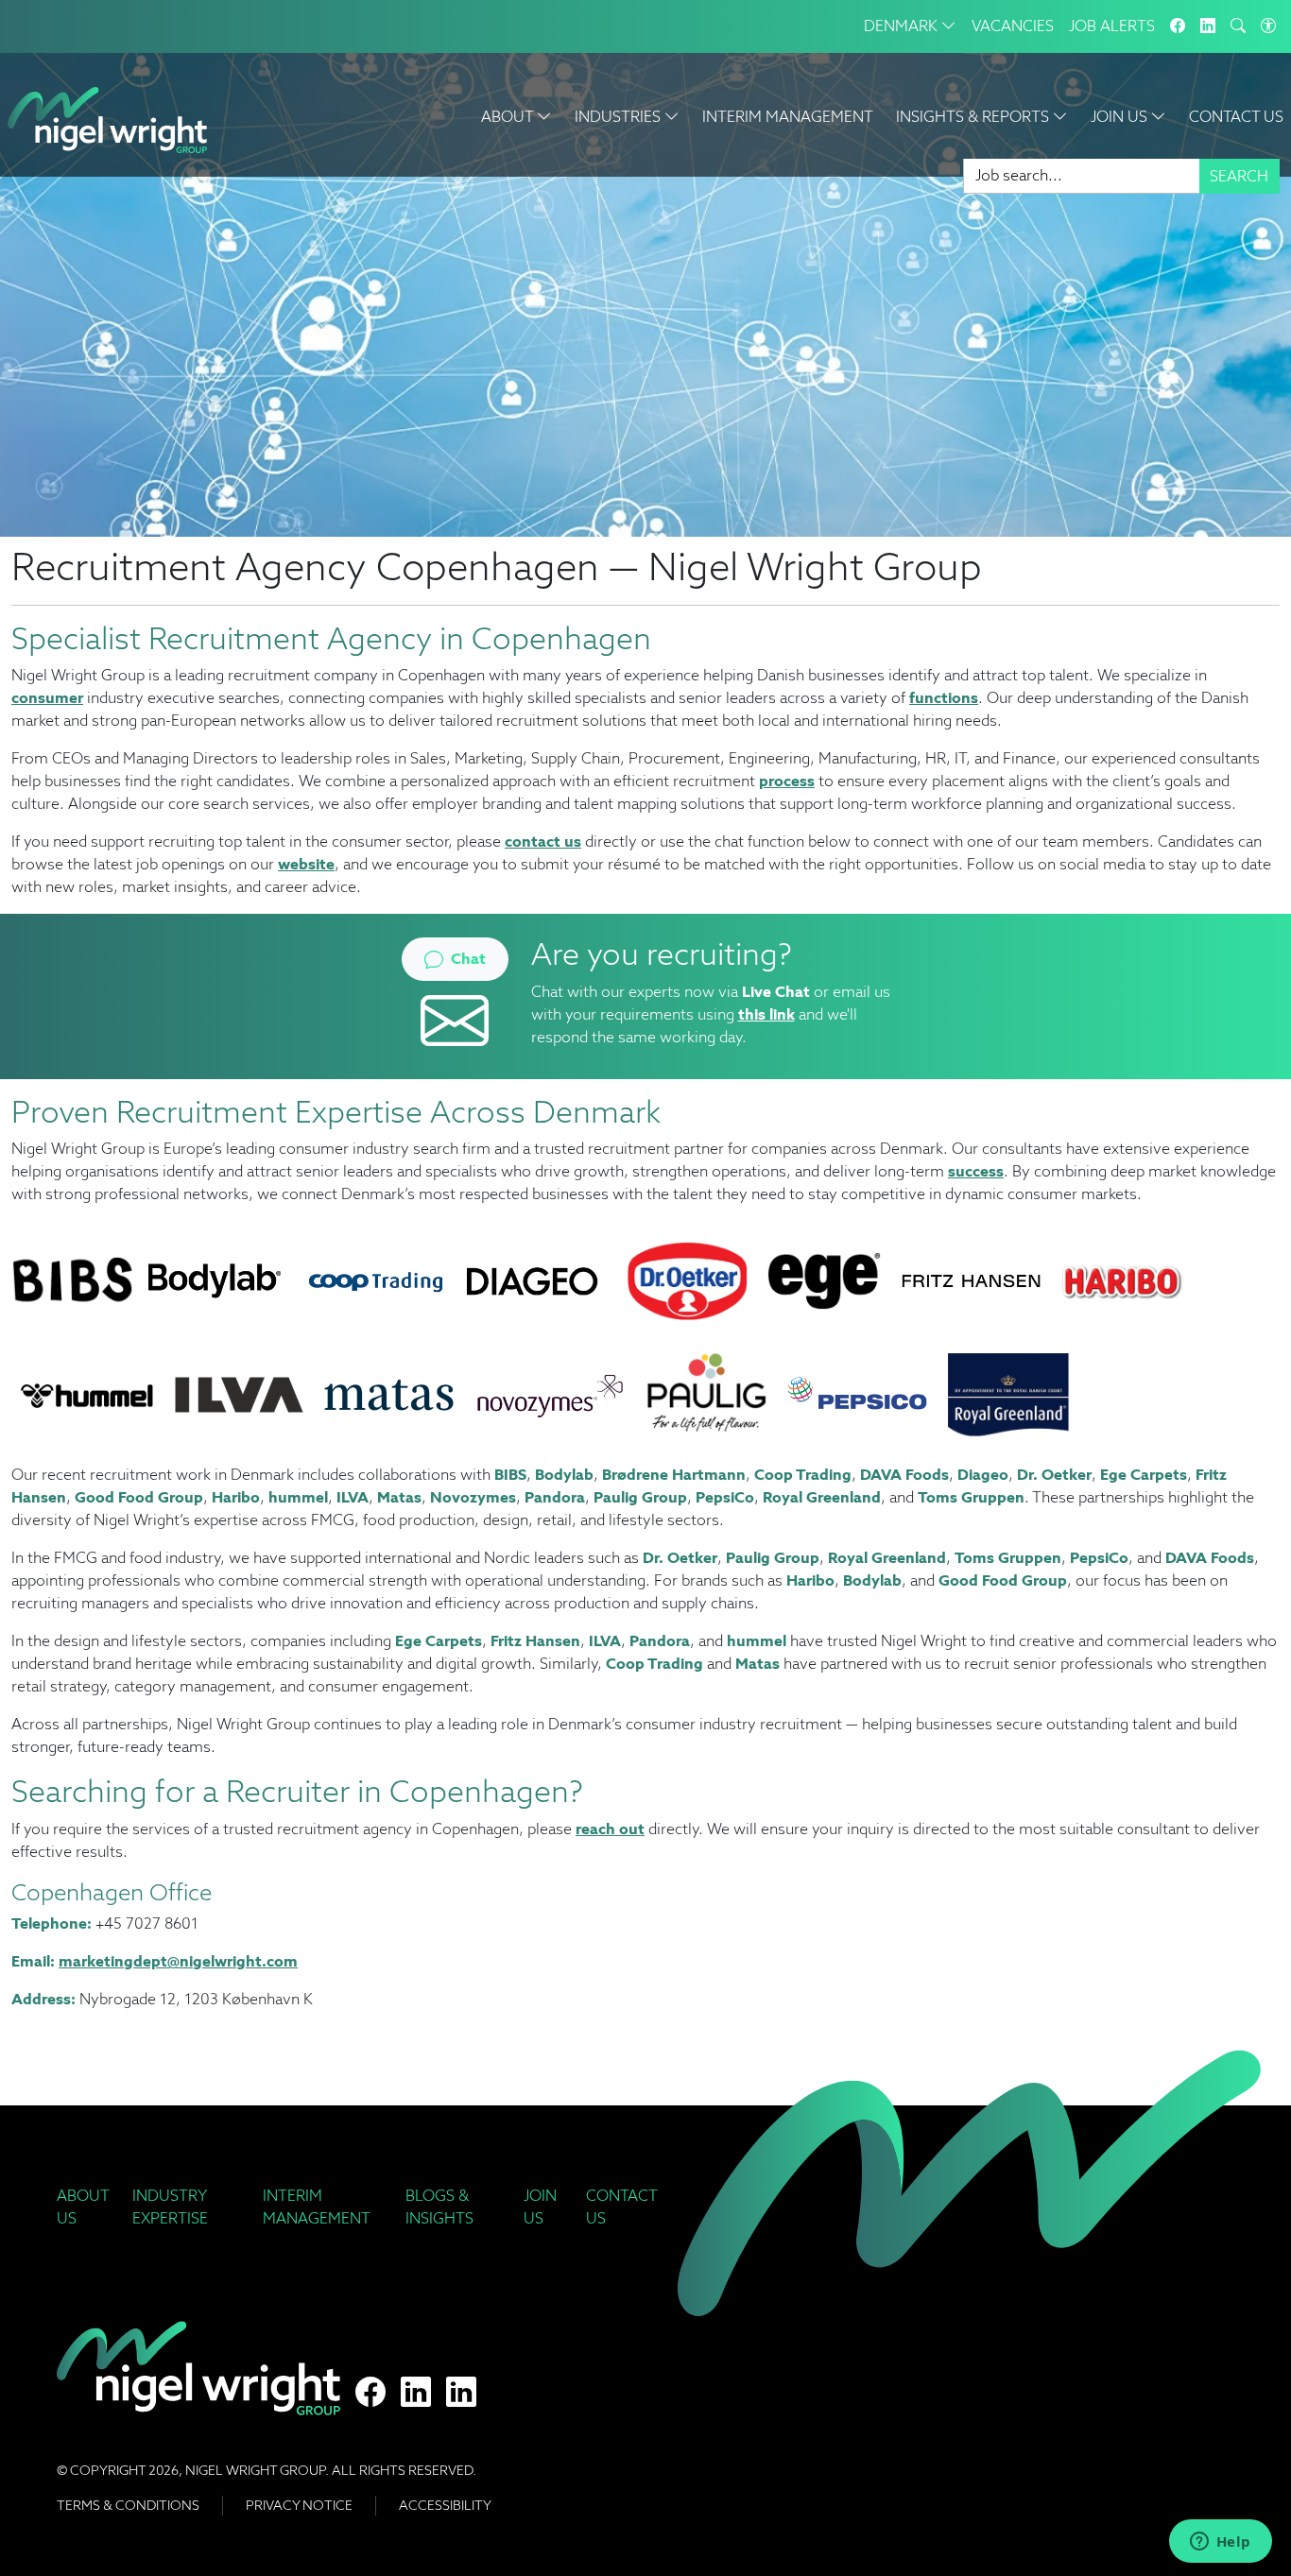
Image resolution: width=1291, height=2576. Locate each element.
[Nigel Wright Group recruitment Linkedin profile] (416, 2393)
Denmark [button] (903, 26)
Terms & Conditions (128, 2505)
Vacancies (1013, 26)
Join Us (540, 2207)
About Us (83, 2207)
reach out (610, 1829)
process (787, 781)
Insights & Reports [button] (974, 117)
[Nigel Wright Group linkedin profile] (461, 2393)
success (976, 1171)
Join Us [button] (1121, 117)
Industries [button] (620, 117)
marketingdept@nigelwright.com (178, 1961)
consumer (47, 698)
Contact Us (1236, 117)
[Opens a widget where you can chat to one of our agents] (1220, 2543)
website (306, 864)
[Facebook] (1178, 26)
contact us (543, 841)
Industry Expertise (170, 2207)
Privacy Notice (299, 2505)
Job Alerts (1112, 26)
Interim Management (788, 117)
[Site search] (1238, 26)
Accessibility (445, 2505)
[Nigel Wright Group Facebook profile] (370, 2393)
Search (1239, 176)
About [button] (509, 117)
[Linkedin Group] (1208, 26)
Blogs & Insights (439, 2207)
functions (944, 698)
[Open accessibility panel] (1268, 26)
